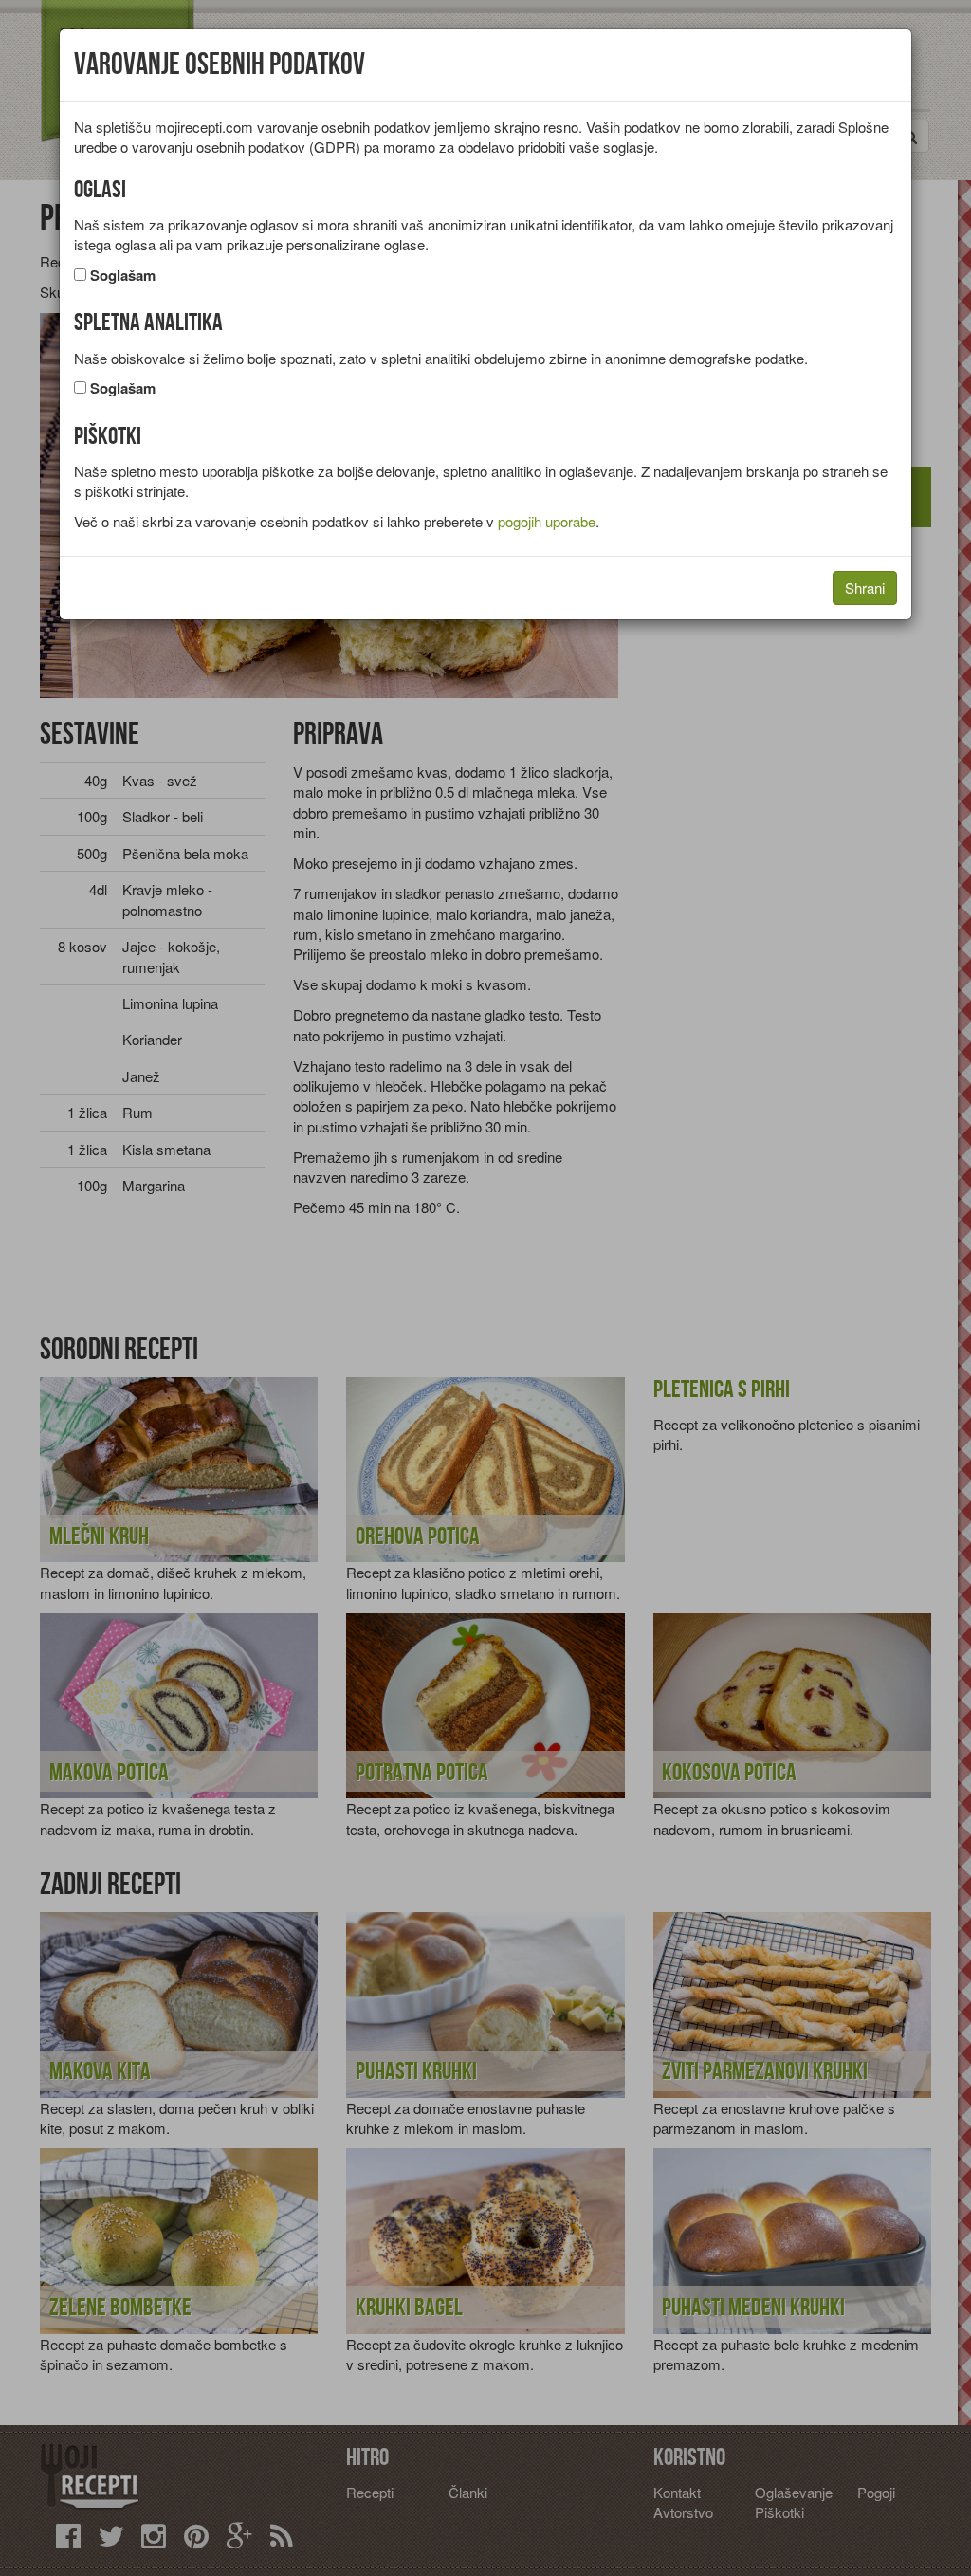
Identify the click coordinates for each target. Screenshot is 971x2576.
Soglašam (123, 276)
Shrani (865, 588)
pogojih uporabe (547, 521)
